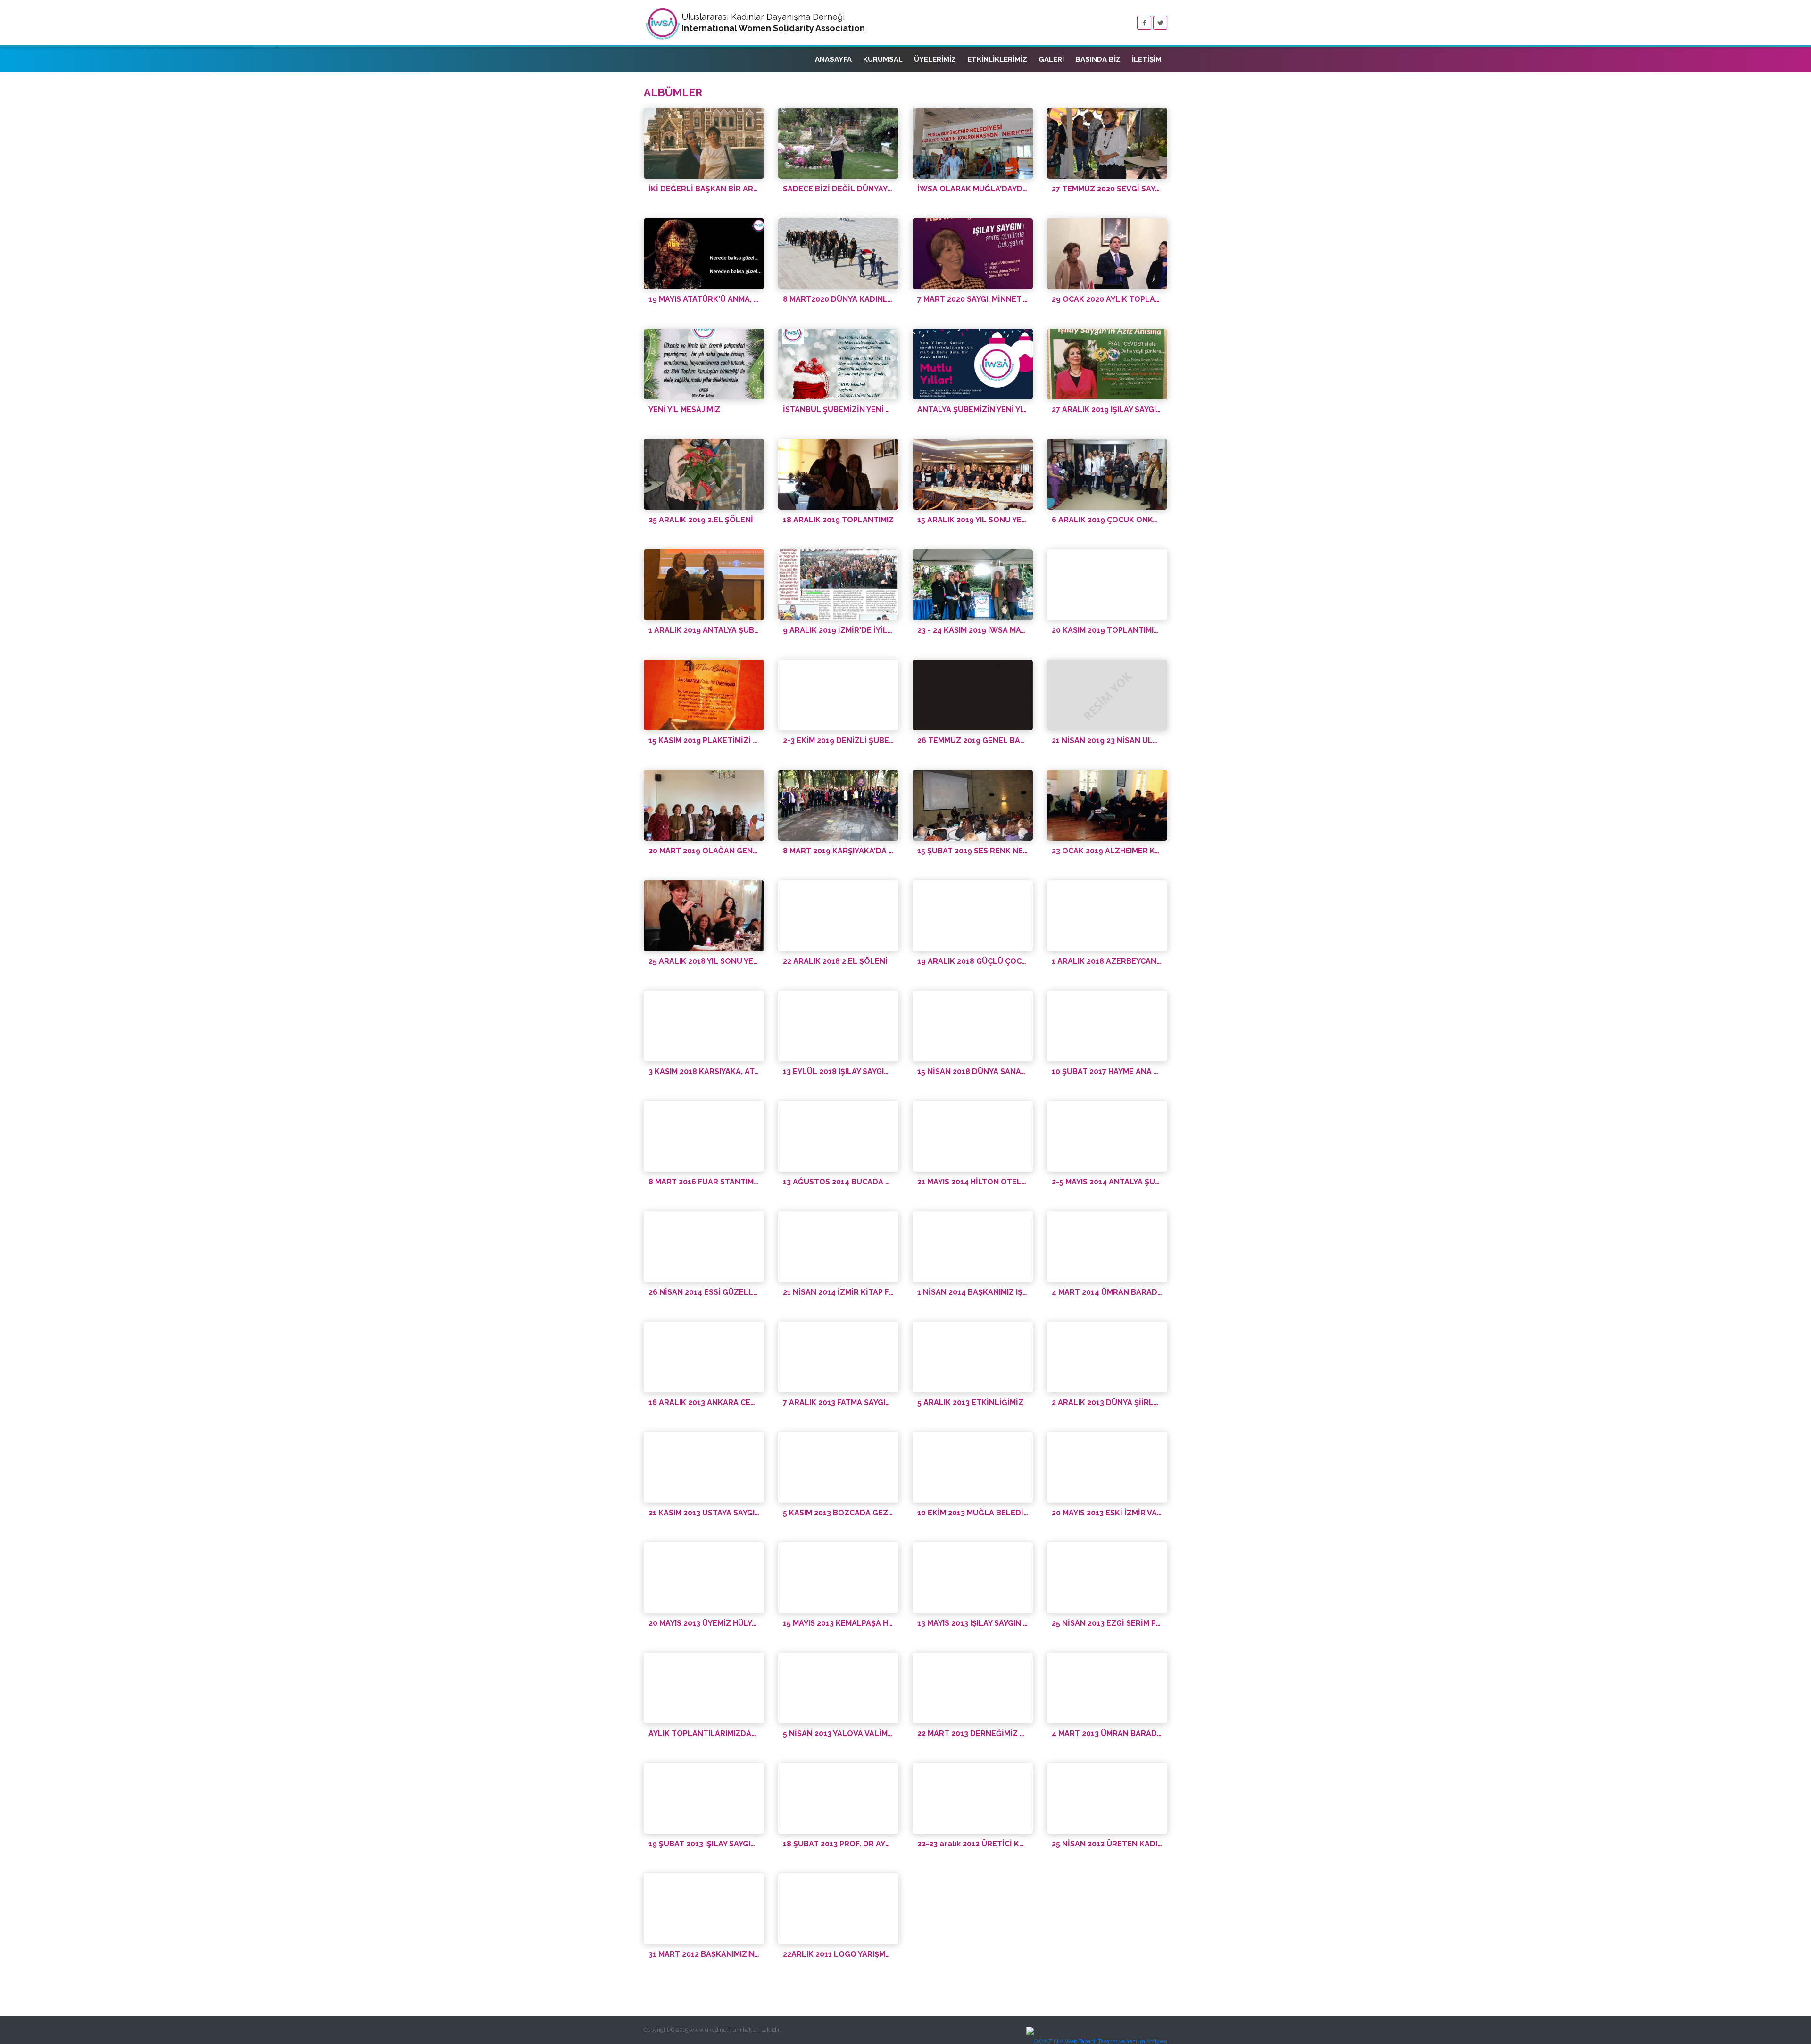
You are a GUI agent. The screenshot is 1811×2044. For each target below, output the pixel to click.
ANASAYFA (833, 59)
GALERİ (1051, 59)
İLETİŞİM (1147, 59)
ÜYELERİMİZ (935, 59)
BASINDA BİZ (1098, 59)
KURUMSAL (883, 59)
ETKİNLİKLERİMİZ (997, 59)
